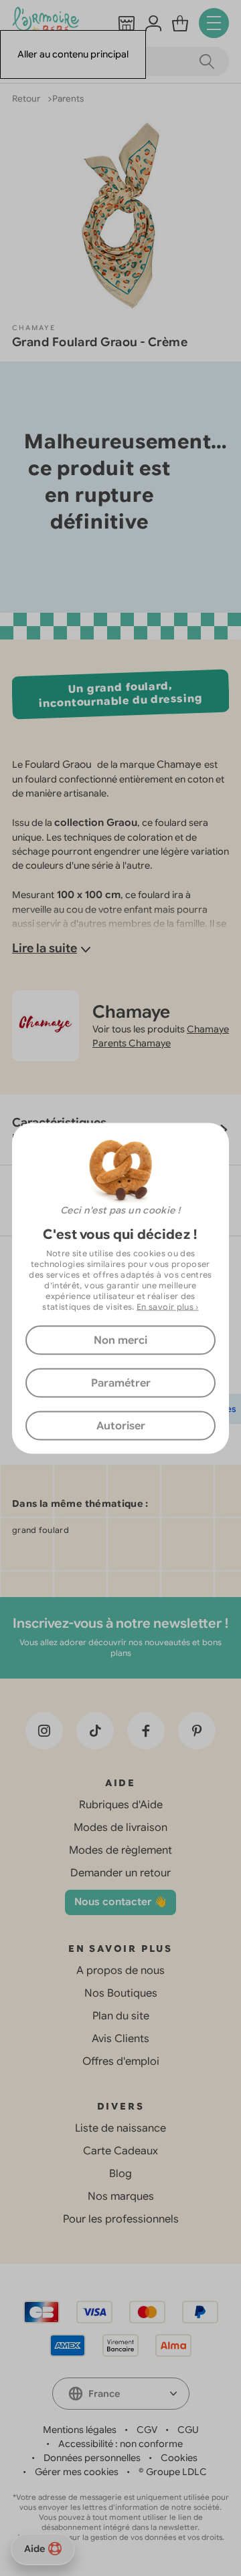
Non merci (120, 1340)
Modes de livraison (120, 1828)
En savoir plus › (168, 1306)
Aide (34, 2549)
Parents (68, 99)
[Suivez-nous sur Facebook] (146, 1731)
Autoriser (121, 1425)
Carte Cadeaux (120, 2151)
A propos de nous (120, 1971)
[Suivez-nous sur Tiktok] (95, 1731)
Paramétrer (121, 1383)
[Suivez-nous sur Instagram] (44, 1731)
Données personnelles (92, 2458)
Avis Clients (120, 2039)
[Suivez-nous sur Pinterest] (197, 1731)
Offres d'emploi (121, 2061)
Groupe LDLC (176, 2472)
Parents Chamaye (132, 1043)
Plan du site (121, 2016)
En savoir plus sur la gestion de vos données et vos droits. (121, 2537)
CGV (147, 2430)
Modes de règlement (120, 1850)
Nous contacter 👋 (120, 1902)
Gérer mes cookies (77, 2472)
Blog (120, 2174)
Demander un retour (120, 1873)
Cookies (179, 2458)
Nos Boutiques (121, 1993)
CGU (188, 2430)
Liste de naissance (120, 2128)
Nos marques (121, 2196)
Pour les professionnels (121, 2219)
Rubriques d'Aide (121, 1805)
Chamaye (34, 328)
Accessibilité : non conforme (120, 2444)
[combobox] (121, 2394)
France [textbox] (104, 2394)
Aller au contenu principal (73, 54)
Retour (27, 99)
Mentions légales (80, 2430)
